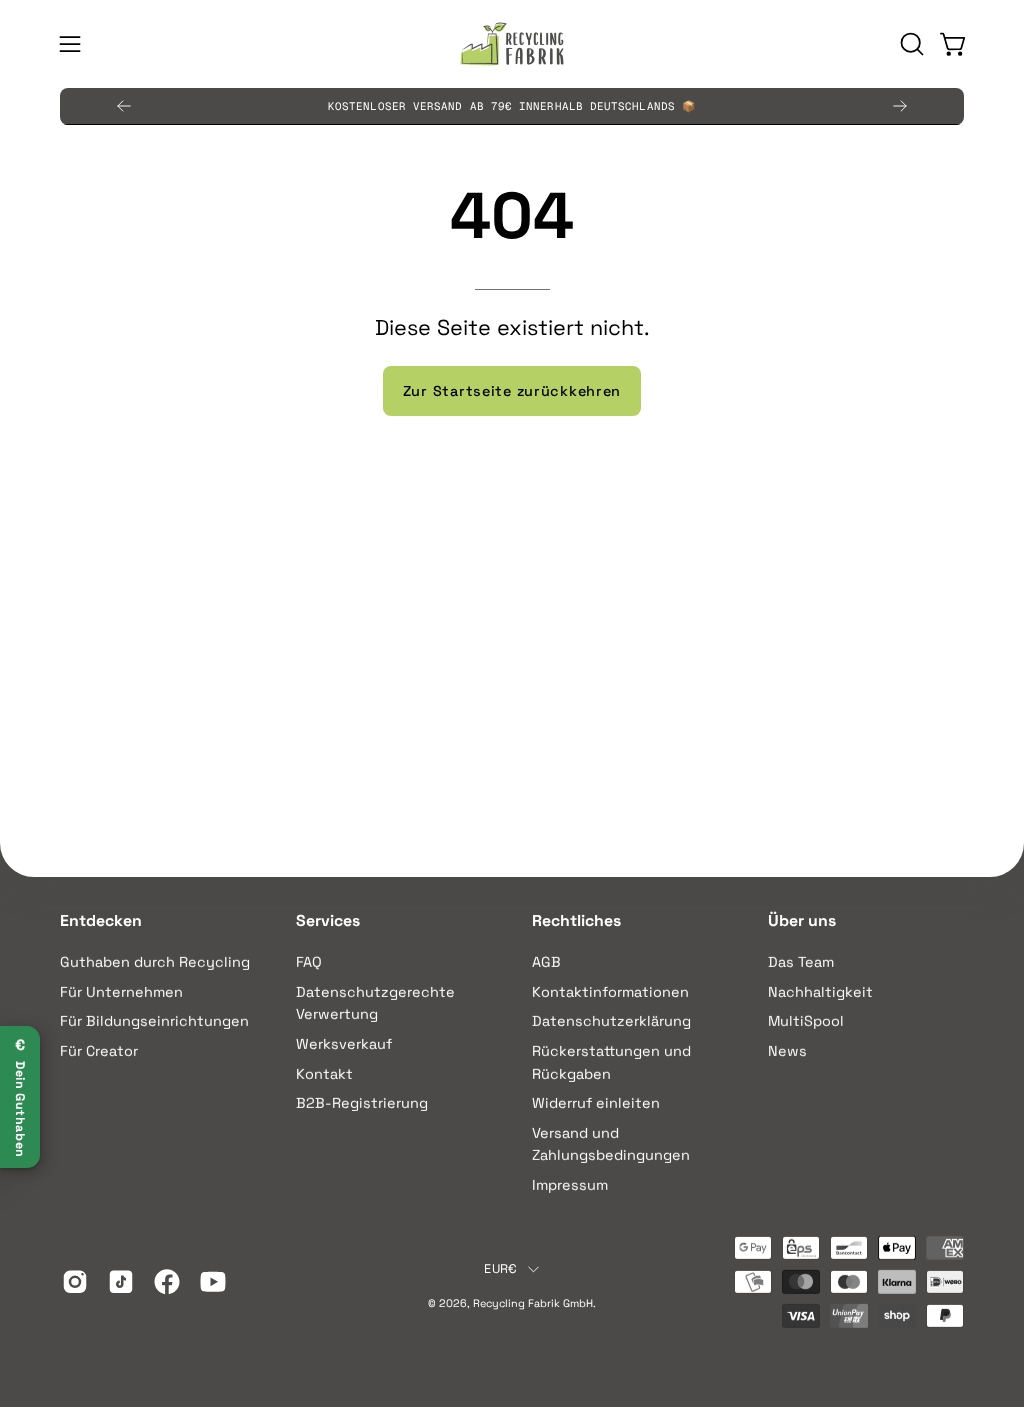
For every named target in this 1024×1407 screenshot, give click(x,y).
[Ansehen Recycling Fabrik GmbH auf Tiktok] (121, 1282)
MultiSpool (806, 1021)
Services (328, 921)
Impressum (570, 1185)
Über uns (802, 921)
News (787, 1051)
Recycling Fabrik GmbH (533, 1303)
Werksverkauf (344, 1044)
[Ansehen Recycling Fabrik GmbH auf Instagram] (75, 1282)
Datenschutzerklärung (611, 1021)
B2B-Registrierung (362, 1103)
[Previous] (124, 106)
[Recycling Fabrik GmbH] (512, 44)
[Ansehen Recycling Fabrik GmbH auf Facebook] (167, 1282)
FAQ (309, 962)
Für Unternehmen (121, 991)
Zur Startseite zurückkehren (512, 391)
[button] (910, 44)
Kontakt (324, 1073)
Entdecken (101, 921)
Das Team (801, 962)
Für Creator (99, 1051)
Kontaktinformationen (610, 991)
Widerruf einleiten (596, 1103)
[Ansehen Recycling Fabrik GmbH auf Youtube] (213, 1282)
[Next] (900, 106)
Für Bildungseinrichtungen (154, 1021)
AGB (546, 962)
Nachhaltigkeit (820, 991)
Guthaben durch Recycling (155, 962)
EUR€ (500, 1269)
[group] (512, 106)
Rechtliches (576, 921)
